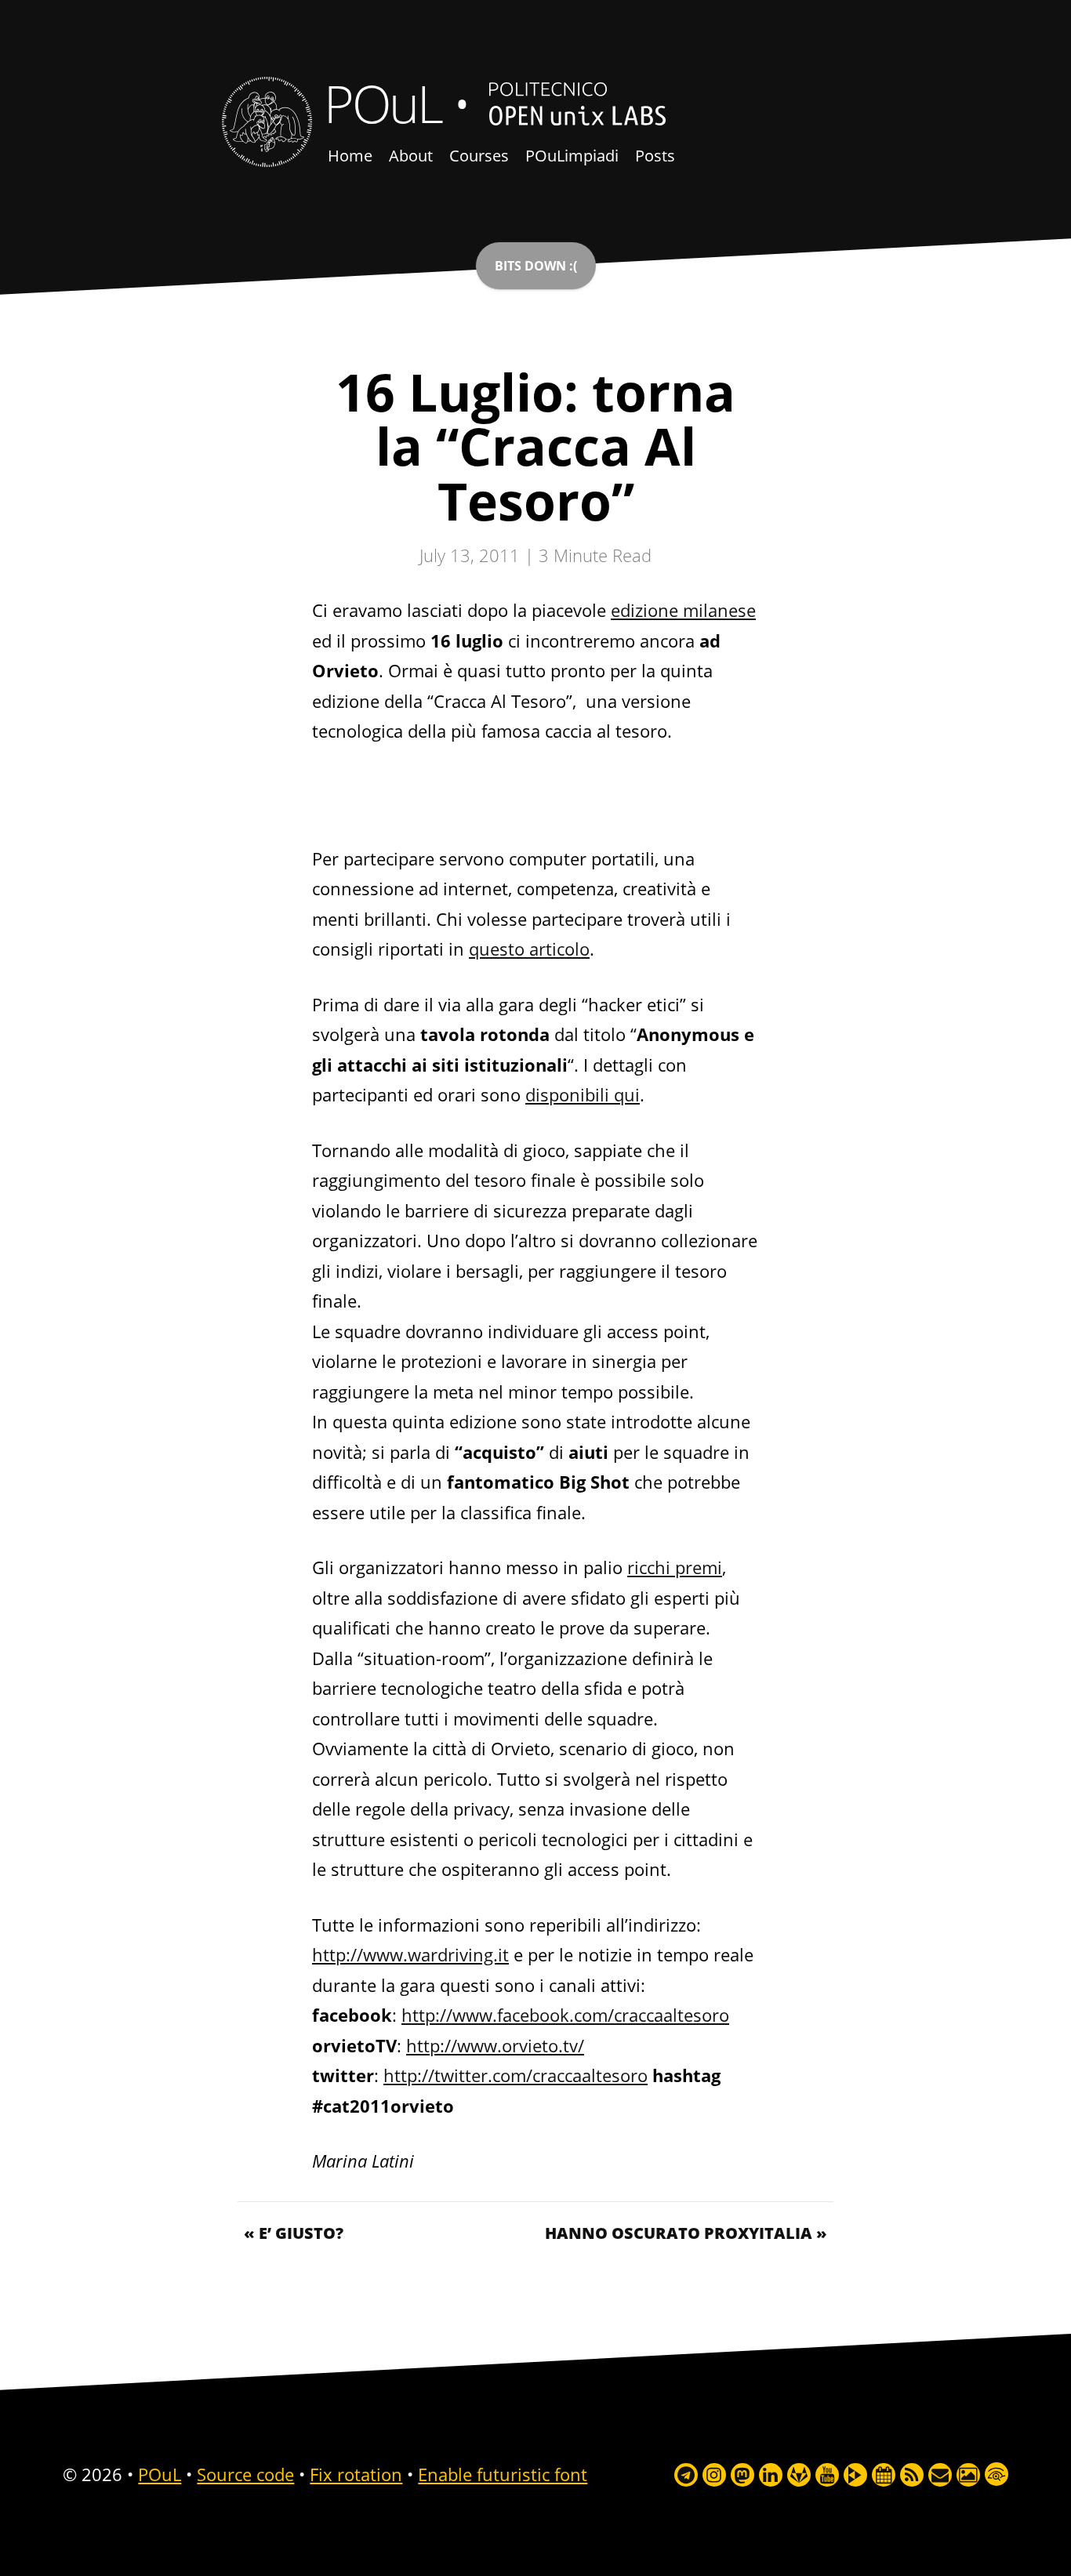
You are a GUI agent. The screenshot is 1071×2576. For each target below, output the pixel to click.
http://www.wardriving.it (410, 1954)
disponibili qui (583, 1094)
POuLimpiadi (572, 156)
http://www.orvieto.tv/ (495, 2045)
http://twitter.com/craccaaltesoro (516, 2075)
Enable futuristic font (503, 2474)
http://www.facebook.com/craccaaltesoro (565, 2015)
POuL (383, 103)
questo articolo (529, 949)
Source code (245, 2474)
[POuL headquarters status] (536, 266)
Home (350, 156)
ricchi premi (675, 1567)
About (411, 156)
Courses (479, 156)
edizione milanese (683, 610)
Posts (655, 156)
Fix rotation (356, 2474)
